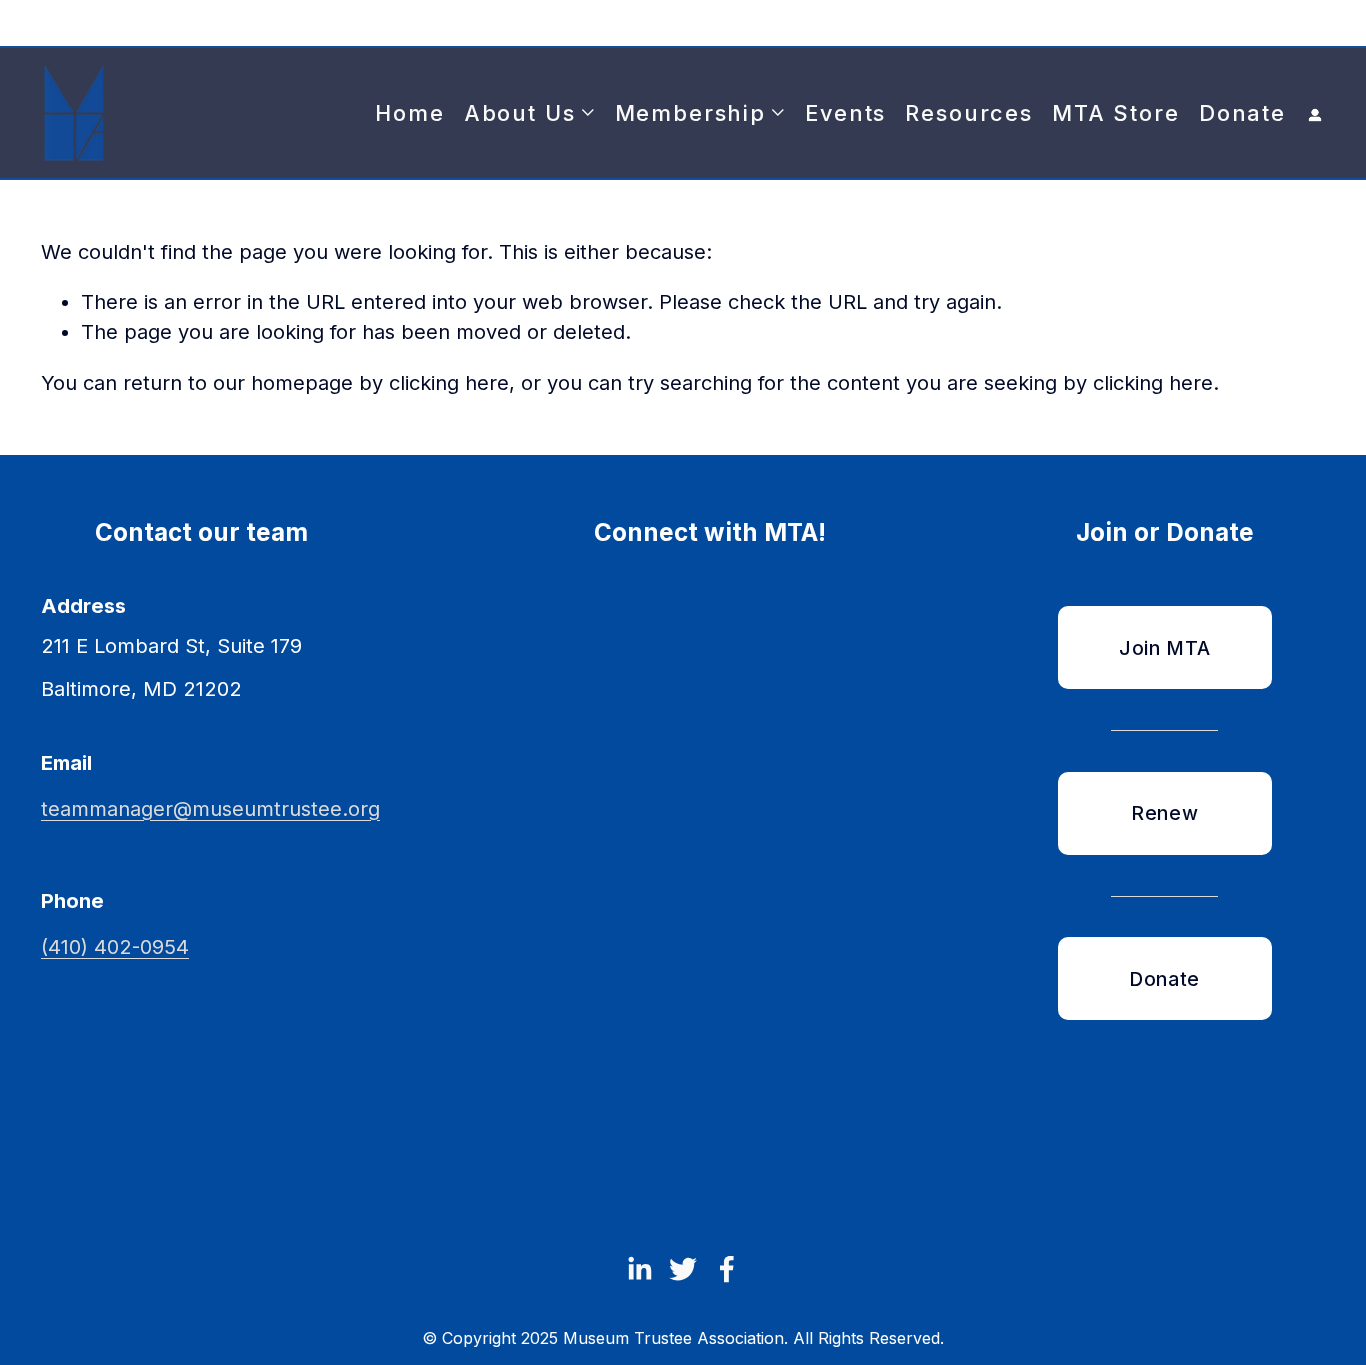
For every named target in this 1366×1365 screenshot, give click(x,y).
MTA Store (1116, 113)
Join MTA (1164, 648)
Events (845, 113)
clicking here (449, 383)
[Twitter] (683, 1269)
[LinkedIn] (639, 1269)
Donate (1242, 113)
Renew (1164, 813)
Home (409, 113)
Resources (969, 113)
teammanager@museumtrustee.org (210, 809)
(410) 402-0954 (115, 947)
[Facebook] (727, 1269)
